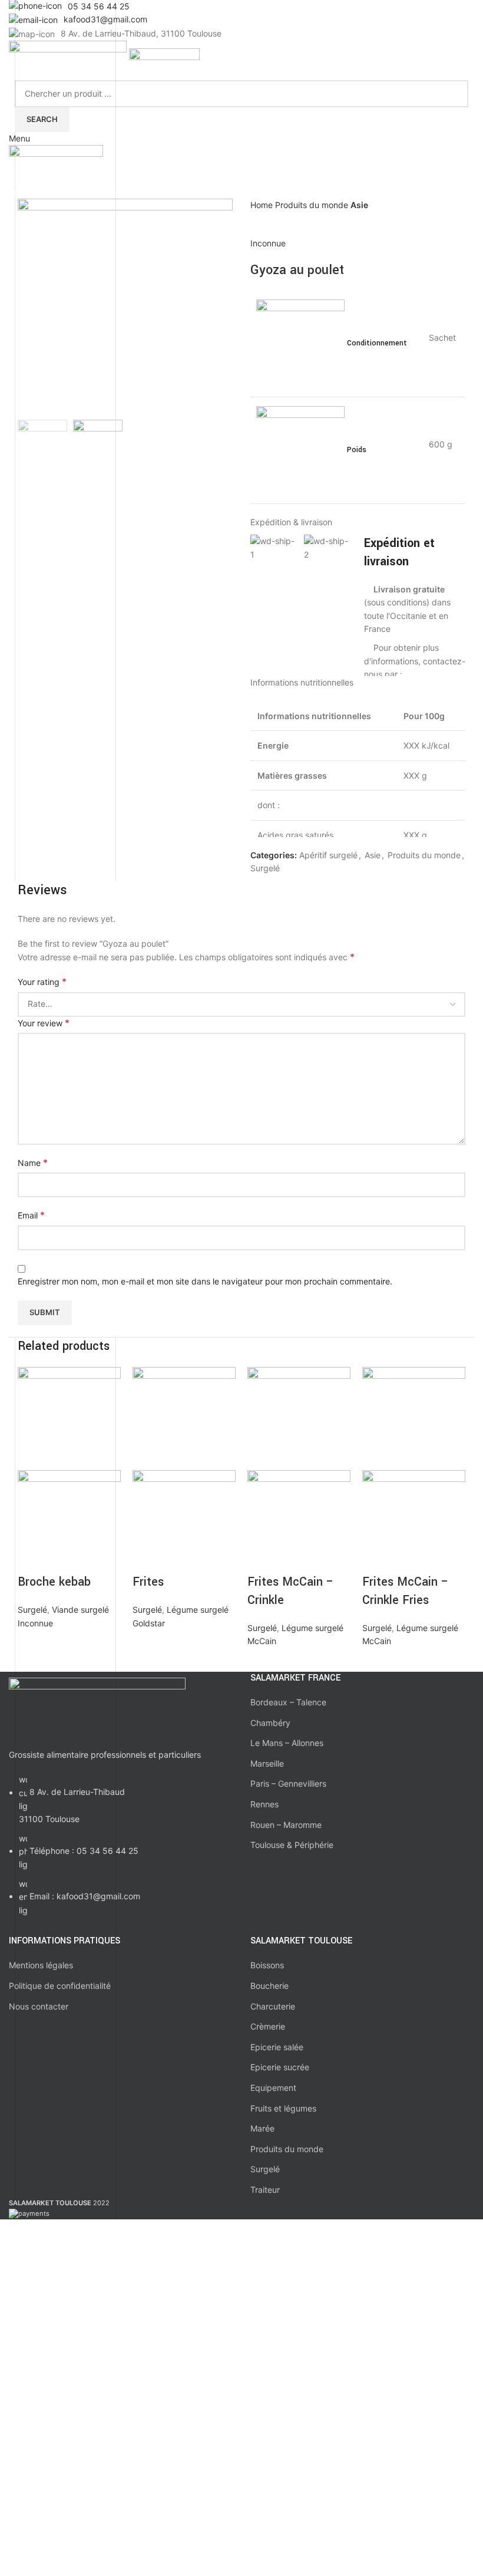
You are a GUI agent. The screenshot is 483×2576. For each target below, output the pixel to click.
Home (263, 205)
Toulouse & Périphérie (292, 1845)
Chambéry (270, 1723)
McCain (262, 1641)
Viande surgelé (80, 1610)
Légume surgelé (198, 1610)
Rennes (264, 1804)
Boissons (267, 1965)
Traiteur (265, 2190)
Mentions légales (41, 1965)
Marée (262, 2128)
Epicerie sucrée (280, 2067)
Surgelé (265, 868)
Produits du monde (313, 205)
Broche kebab (54, 1582)
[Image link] (97, 1706)
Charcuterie (273, 2006)
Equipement (273, 2088)
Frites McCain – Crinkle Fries (406, 1591)
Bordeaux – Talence (288, 1702)
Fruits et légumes (283, 2108)
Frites (148, 1582)
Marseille (267, 1763)
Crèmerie (268, 2026)
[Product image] (69, 1521)
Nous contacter (39, 2006)
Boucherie (269, 1986)
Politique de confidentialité (60, 1986)
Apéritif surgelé (328, 855)
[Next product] (280, 219)
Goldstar (149, 1623)
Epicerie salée (277, 2047)
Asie (359, 205)
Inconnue (268, 243)
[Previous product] (256, 219)
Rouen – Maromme (286, 1825)
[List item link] (121, 1851)
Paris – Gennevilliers (288, 1783)
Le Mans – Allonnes (287, 1743)
